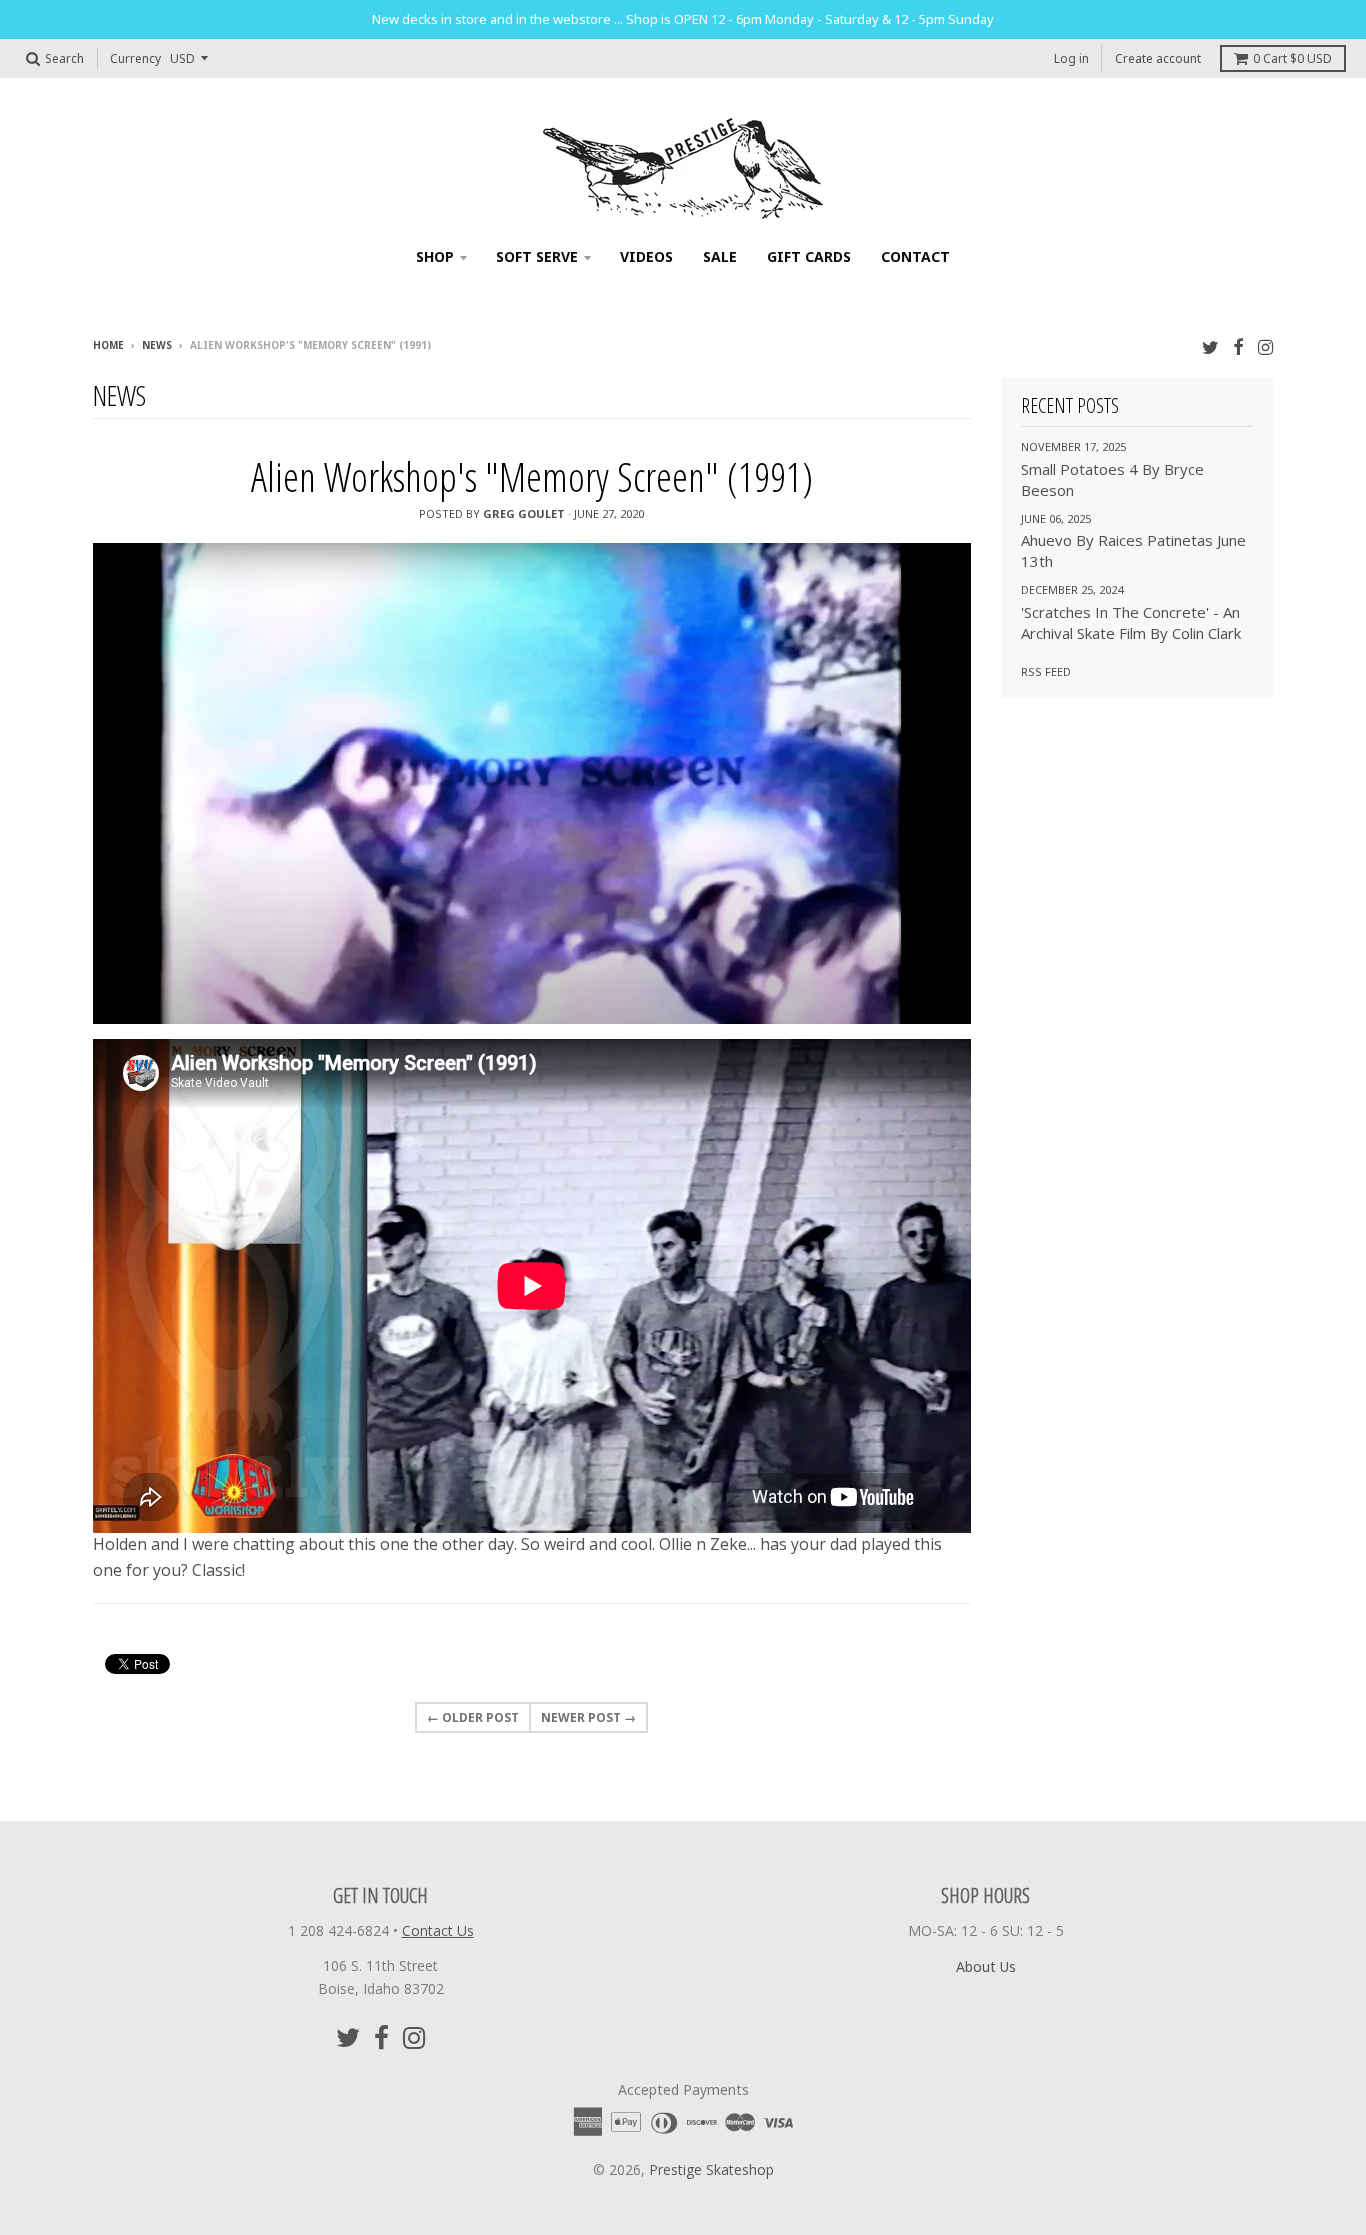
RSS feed (1046, 671)
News (157, 345)
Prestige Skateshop (711, 2169)
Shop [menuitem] (435, 256)
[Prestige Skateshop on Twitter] (1210, 346)
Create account (1158, 58)
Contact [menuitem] (915, 256)
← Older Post (473, 1717)
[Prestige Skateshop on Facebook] (1238, 346)
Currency (135, 58)
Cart (1292, 58)
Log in (1071, 58)
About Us (986, 1966)
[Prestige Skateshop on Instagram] (1265, 346)
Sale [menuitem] (720, 256)
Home (108, 345)
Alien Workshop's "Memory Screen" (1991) (532, 476)
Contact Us (438, 1930)
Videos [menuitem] (646, 256)
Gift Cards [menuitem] (809, 256)
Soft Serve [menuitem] (537, 256)
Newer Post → (588, 1717)
